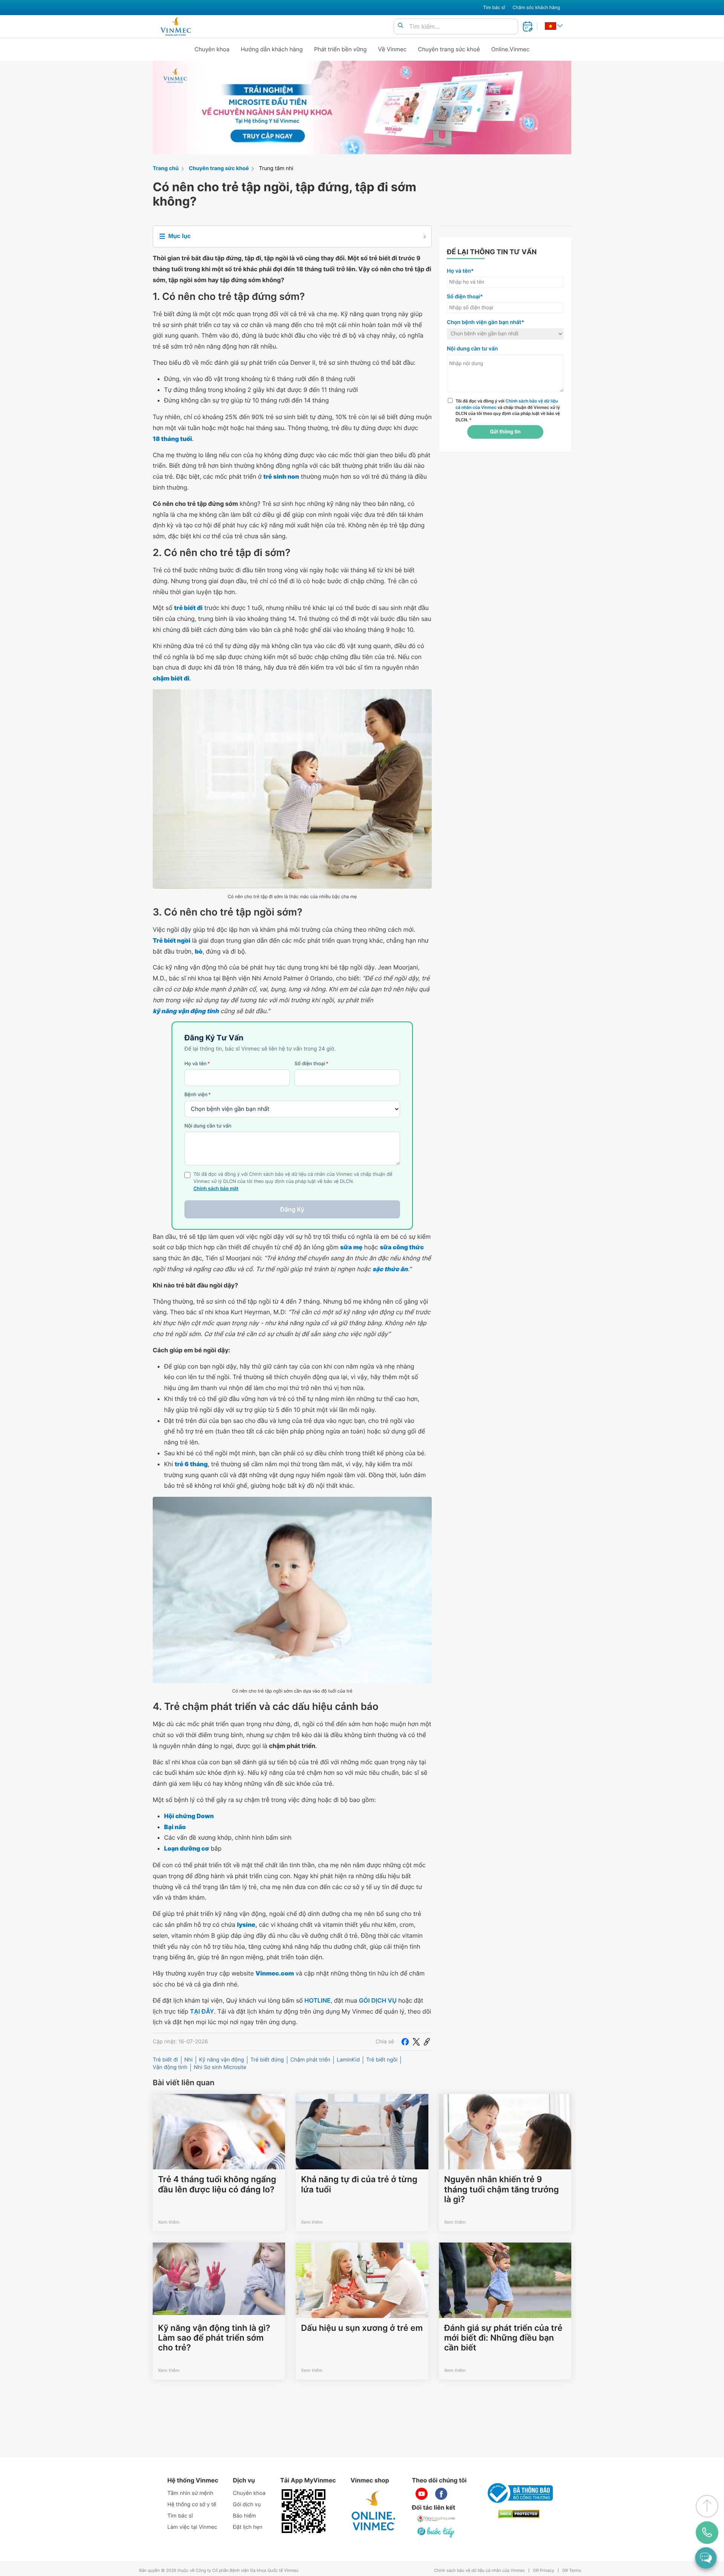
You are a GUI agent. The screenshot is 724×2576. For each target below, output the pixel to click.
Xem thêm (169, 2222)
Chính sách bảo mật (216, 1189)
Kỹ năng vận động (222, 2060)
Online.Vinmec (511, 49)
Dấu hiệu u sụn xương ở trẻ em (362, 2328)
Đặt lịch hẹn (248, 2527)
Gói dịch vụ (247, 2505)
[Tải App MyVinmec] (304, 2511)
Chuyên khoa (212, 49)
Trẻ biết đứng (267, 2060)
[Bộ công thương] (519, 2493)
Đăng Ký (292, 1209)
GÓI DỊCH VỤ (378, 2000)
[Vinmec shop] (374, 2511)
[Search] (400, 26)
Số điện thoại (311, 1064)
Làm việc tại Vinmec (192, 2527)
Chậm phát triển (310, 2060)
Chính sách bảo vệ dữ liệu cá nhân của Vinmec (480, 2571)
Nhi (189, 2060)
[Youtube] (422, 2494)
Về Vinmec (393, 49)
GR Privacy (543, 2571)
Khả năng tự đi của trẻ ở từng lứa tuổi (359, 2184)
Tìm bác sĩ (494, 7)
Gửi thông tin (505, 432)
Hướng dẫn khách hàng (272, 49)
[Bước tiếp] (436, 2532)
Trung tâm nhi (276, 168)
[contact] (707, 2533)
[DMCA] (519, 2514)
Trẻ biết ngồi (382, 2060)
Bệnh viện (198, 1095)
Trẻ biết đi (165, 2060)
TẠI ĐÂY (202, 2011)
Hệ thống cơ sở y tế (192, 2505)
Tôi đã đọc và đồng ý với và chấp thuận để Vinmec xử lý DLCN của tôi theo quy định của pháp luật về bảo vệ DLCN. (508, 410)
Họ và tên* (460, 271)
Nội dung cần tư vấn (208, 1126)
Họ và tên (197, 1064)
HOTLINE (317, 2000)
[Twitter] (416, 2042)
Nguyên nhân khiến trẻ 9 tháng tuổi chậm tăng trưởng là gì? (502, 2190)
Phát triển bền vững (341, 49)
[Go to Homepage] (176, 26)
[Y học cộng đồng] (436, 2519)
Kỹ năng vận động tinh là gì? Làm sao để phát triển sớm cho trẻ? (214, 2338)
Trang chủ (166, 168)
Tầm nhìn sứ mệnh (190, 2493)
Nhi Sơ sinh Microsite (220, 2067)
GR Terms (572, 2571)
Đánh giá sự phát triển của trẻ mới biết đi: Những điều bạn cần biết (503, 2338)
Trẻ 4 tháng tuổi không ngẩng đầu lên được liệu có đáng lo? (217, 2184)
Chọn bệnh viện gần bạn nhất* (485, 322)
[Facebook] (405, 2042)
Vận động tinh (170, 2067)
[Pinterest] (427, 2042)
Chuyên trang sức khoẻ (449, 49)
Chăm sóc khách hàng (536, 7)
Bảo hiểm (245, 2516)
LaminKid (348, 2060)
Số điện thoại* (465, 297)
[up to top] (707, 2506)
